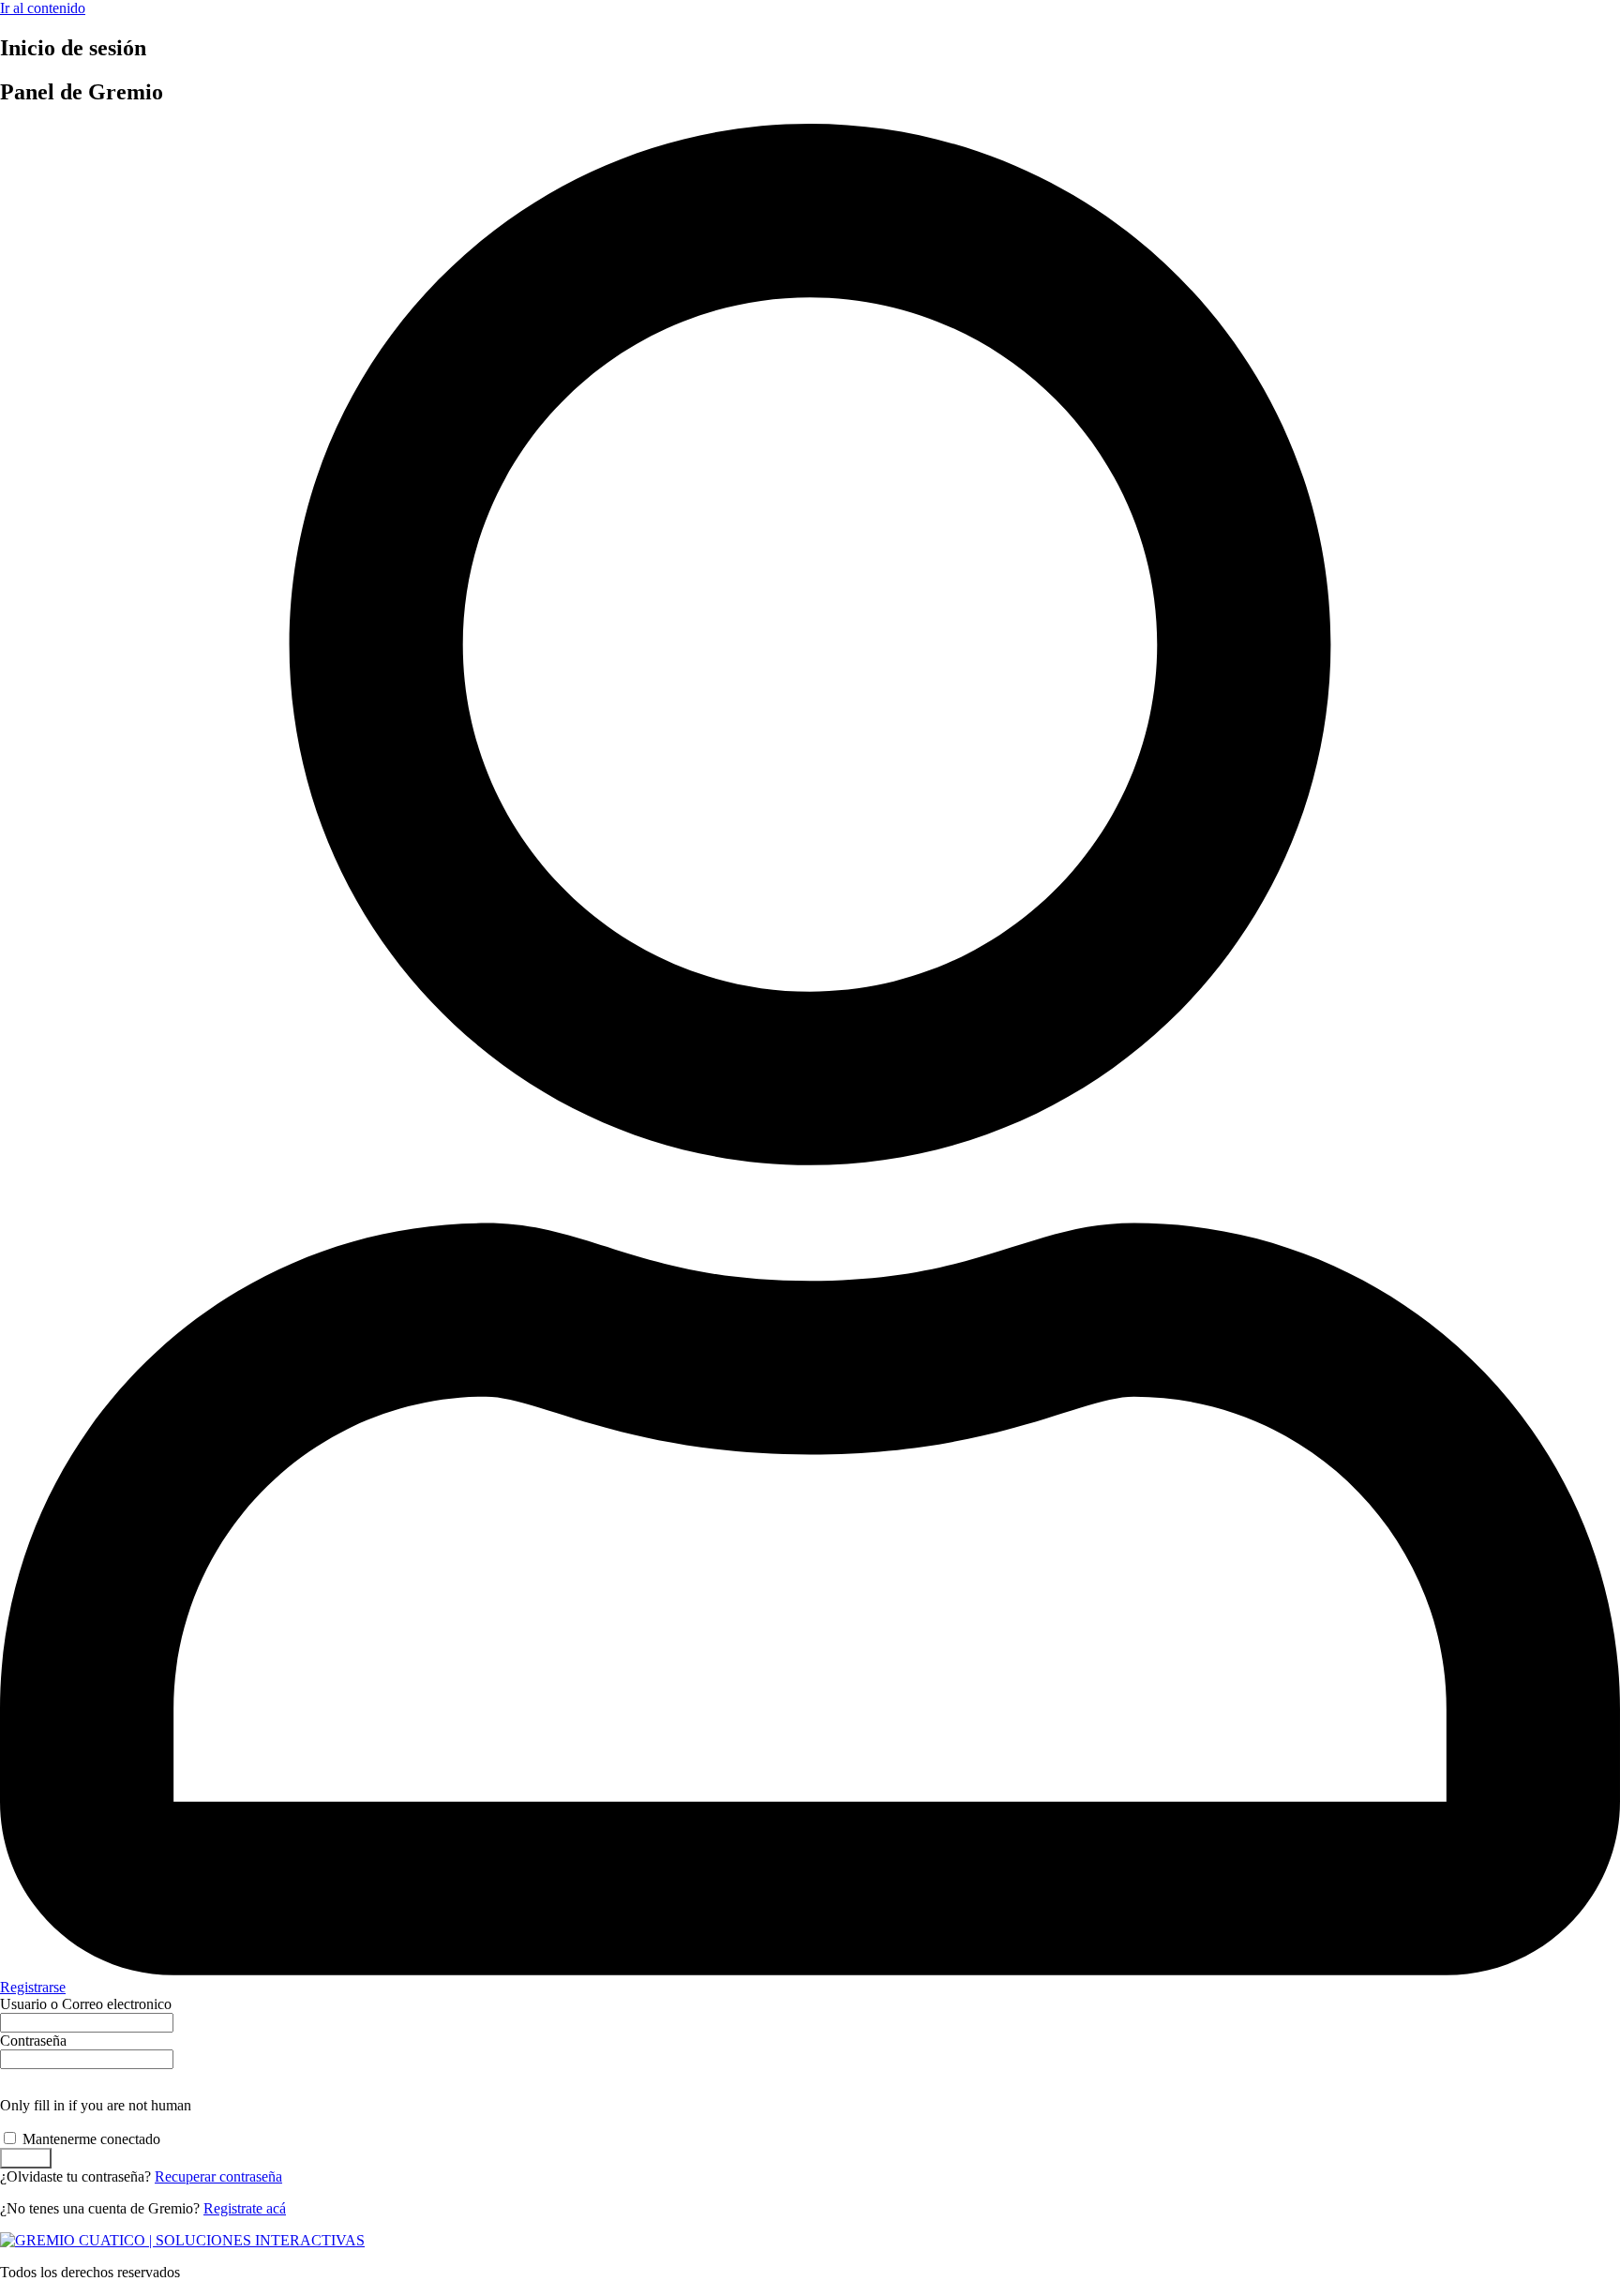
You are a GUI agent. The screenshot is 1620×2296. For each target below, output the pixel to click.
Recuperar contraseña (218, 2176)
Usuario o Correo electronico (86, 2004)
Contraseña (33, 2041)
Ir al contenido (43, 8)
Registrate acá (245, 2208)
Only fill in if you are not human (96, 2105)
